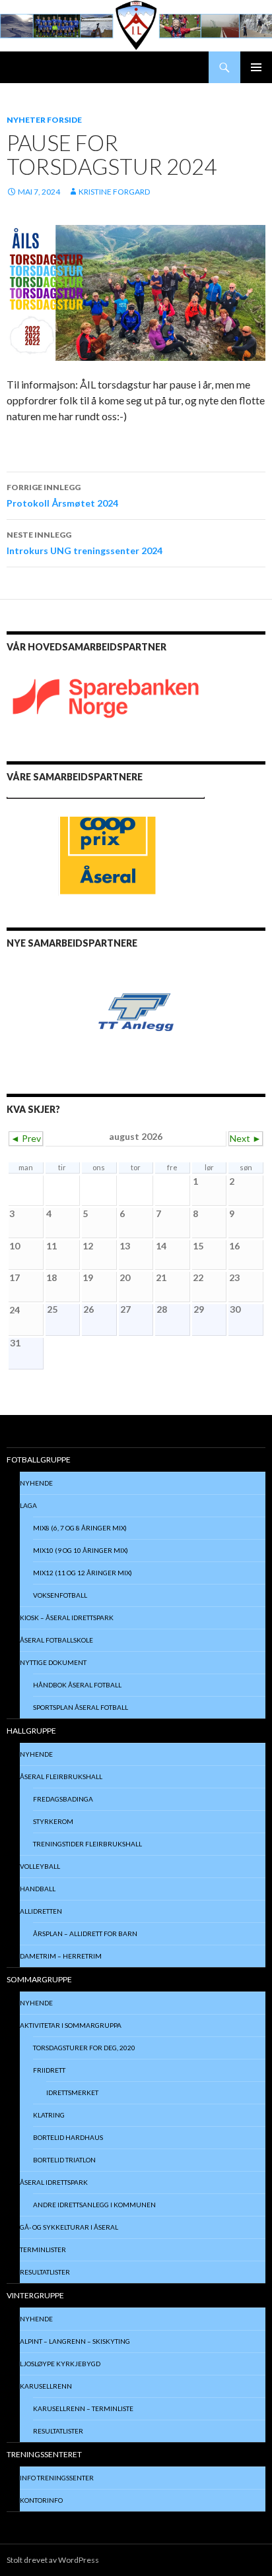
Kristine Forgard (114, 192)
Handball (38, 1889)
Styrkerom (53, 1821)
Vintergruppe (35, 2295)
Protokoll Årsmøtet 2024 (62, 495)
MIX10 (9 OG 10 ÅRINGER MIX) (81, 1550)
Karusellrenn (46, 2386)
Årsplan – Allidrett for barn (85, 1933)
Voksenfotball (60, 1595)
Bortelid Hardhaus (68, 2137)
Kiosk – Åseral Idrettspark (67, 1618)
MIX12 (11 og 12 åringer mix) (83, 1573)
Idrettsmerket (72, 2092)
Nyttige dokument (53, 1662)
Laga (28, 1505)
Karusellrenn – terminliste (83, 2408)
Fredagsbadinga (63, 1799)
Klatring (49, 2115)
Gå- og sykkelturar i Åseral (69, 2227)
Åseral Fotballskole (56, 1640)
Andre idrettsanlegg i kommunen (94, 2205)
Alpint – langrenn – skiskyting (75, 2341)
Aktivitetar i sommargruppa (71, 2025)
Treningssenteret (44, 2454)
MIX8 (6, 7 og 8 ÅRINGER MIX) (80, 1528)
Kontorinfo (41, 2500)
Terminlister (43, 2249)
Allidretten (41, 1911)
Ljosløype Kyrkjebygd (60, 2364)
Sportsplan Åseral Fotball (81, 1707)
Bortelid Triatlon (64, 2160)
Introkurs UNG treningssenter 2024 (85, 543)
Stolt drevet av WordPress (53, 2560)
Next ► (246, 1138)
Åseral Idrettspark (54, 2182)
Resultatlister (45, 2272)
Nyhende (36, 1483)
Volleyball (40, 1866)
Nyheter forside (44, 120)
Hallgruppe (31, 1731)
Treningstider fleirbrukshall (87, 1844)
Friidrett (49, 2070)
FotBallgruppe (39, 1460)
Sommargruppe (39, 1979)
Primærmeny (256, 67)
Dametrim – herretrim (61, 1956)
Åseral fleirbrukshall (61, 1776)
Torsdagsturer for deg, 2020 (84, 2048)
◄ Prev (26, 1138)
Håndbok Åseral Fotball (77, 1685)
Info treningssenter (57, 2478)
